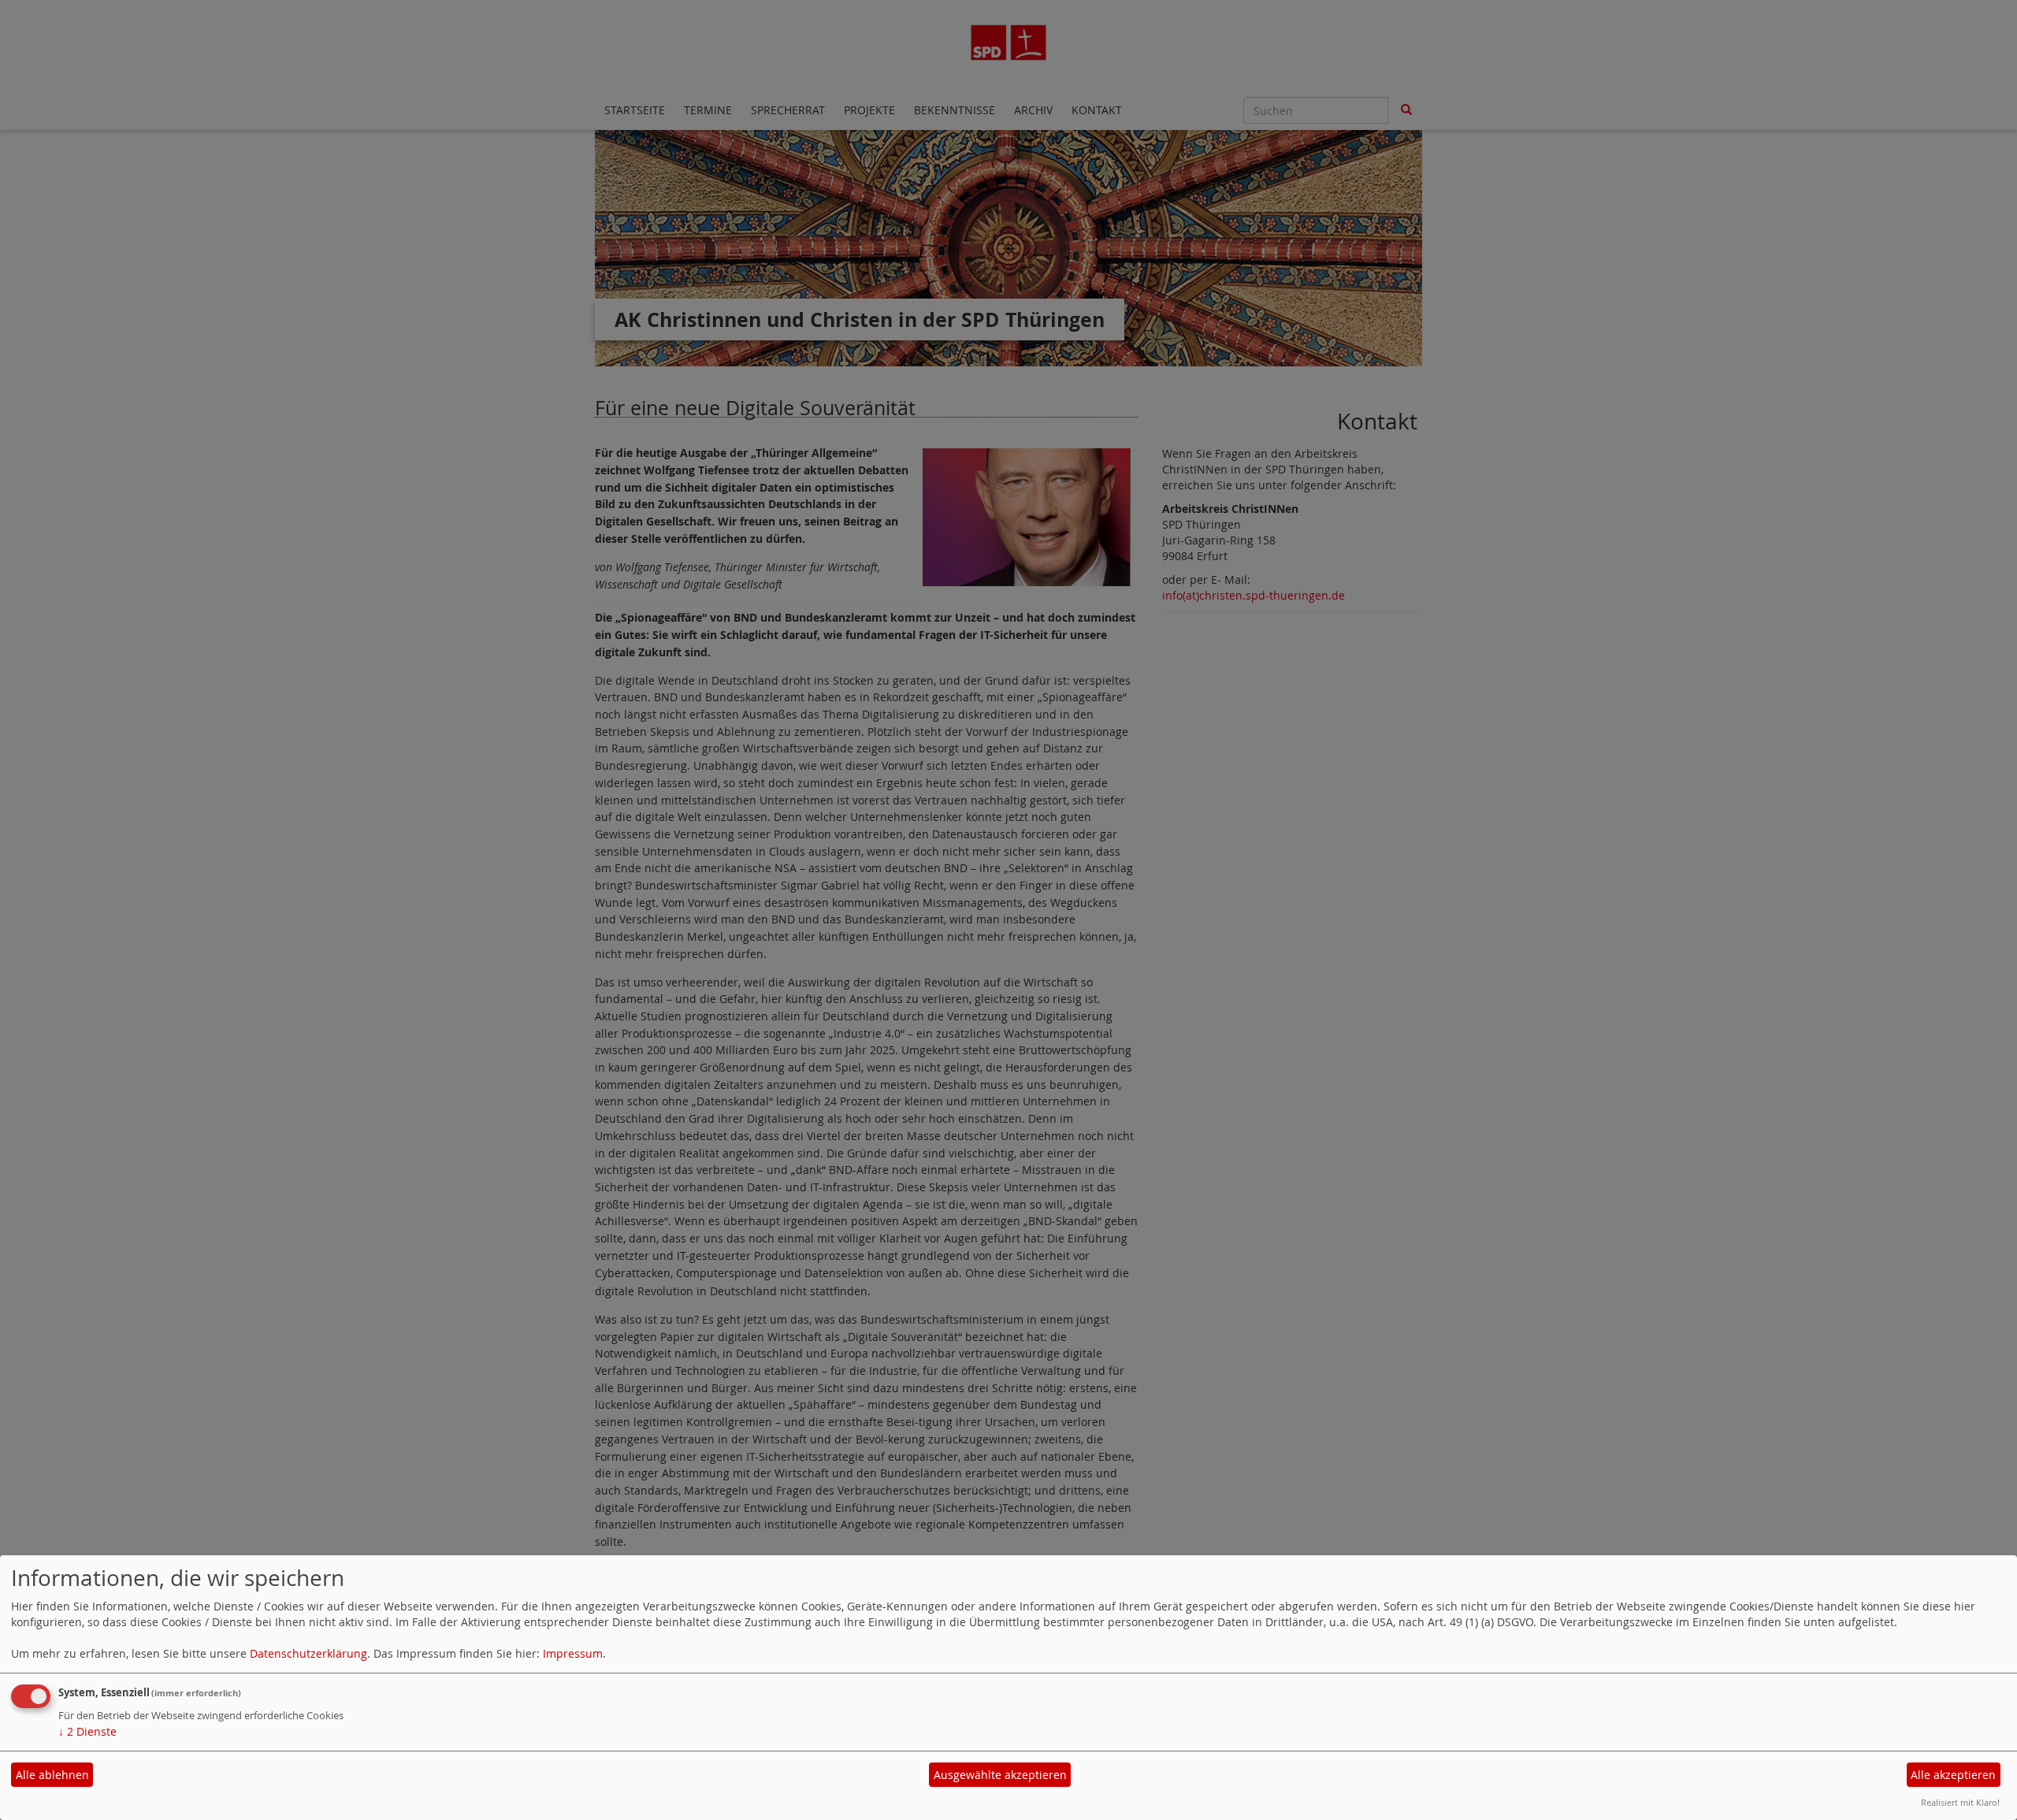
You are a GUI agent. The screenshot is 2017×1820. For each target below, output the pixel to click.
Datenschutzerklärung (308, 1653)
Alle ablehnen (52, 1775)
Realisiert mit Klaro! (1960, 1802)
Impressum (573, 1653)
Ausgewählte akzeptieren (1000, 1775)
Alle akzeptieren (1953, 1775)
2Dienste (87, 1731)
